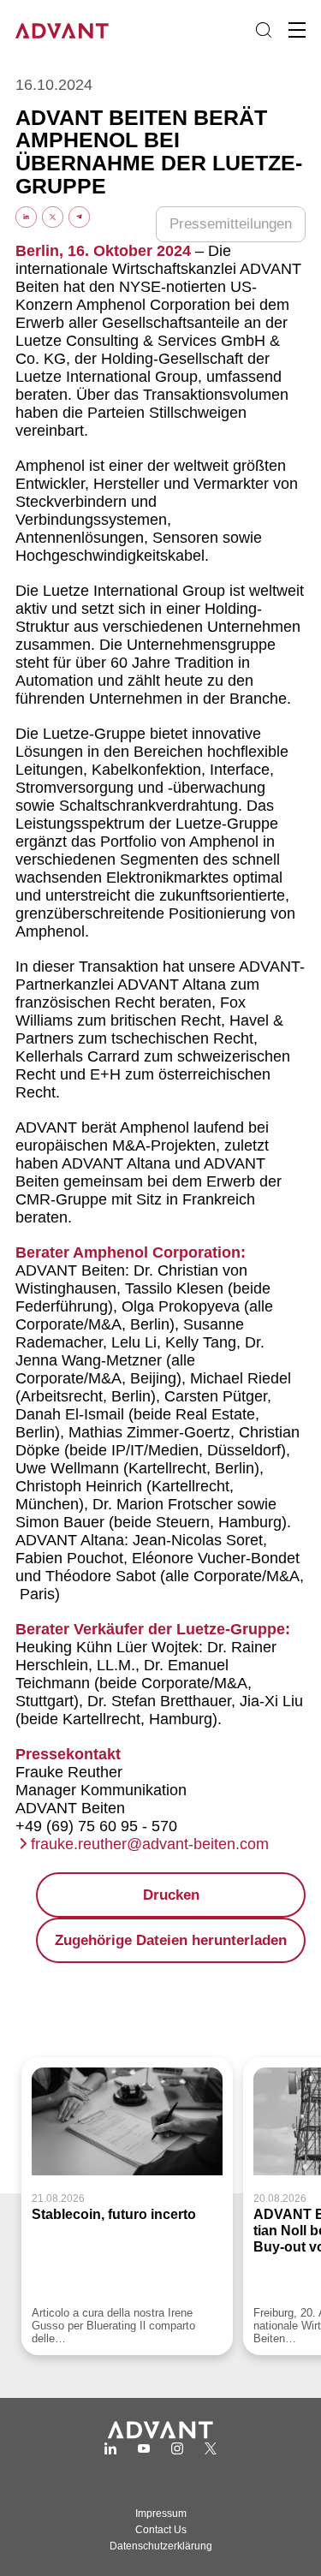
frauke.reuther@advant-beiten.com (150, 1844)
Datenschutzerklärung (161, 2546)
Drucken (171, 1895)
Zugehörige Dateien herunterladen (171, 1940)
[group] (127, 2206)
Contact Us (161, 2530)
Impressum (161, 2514)
